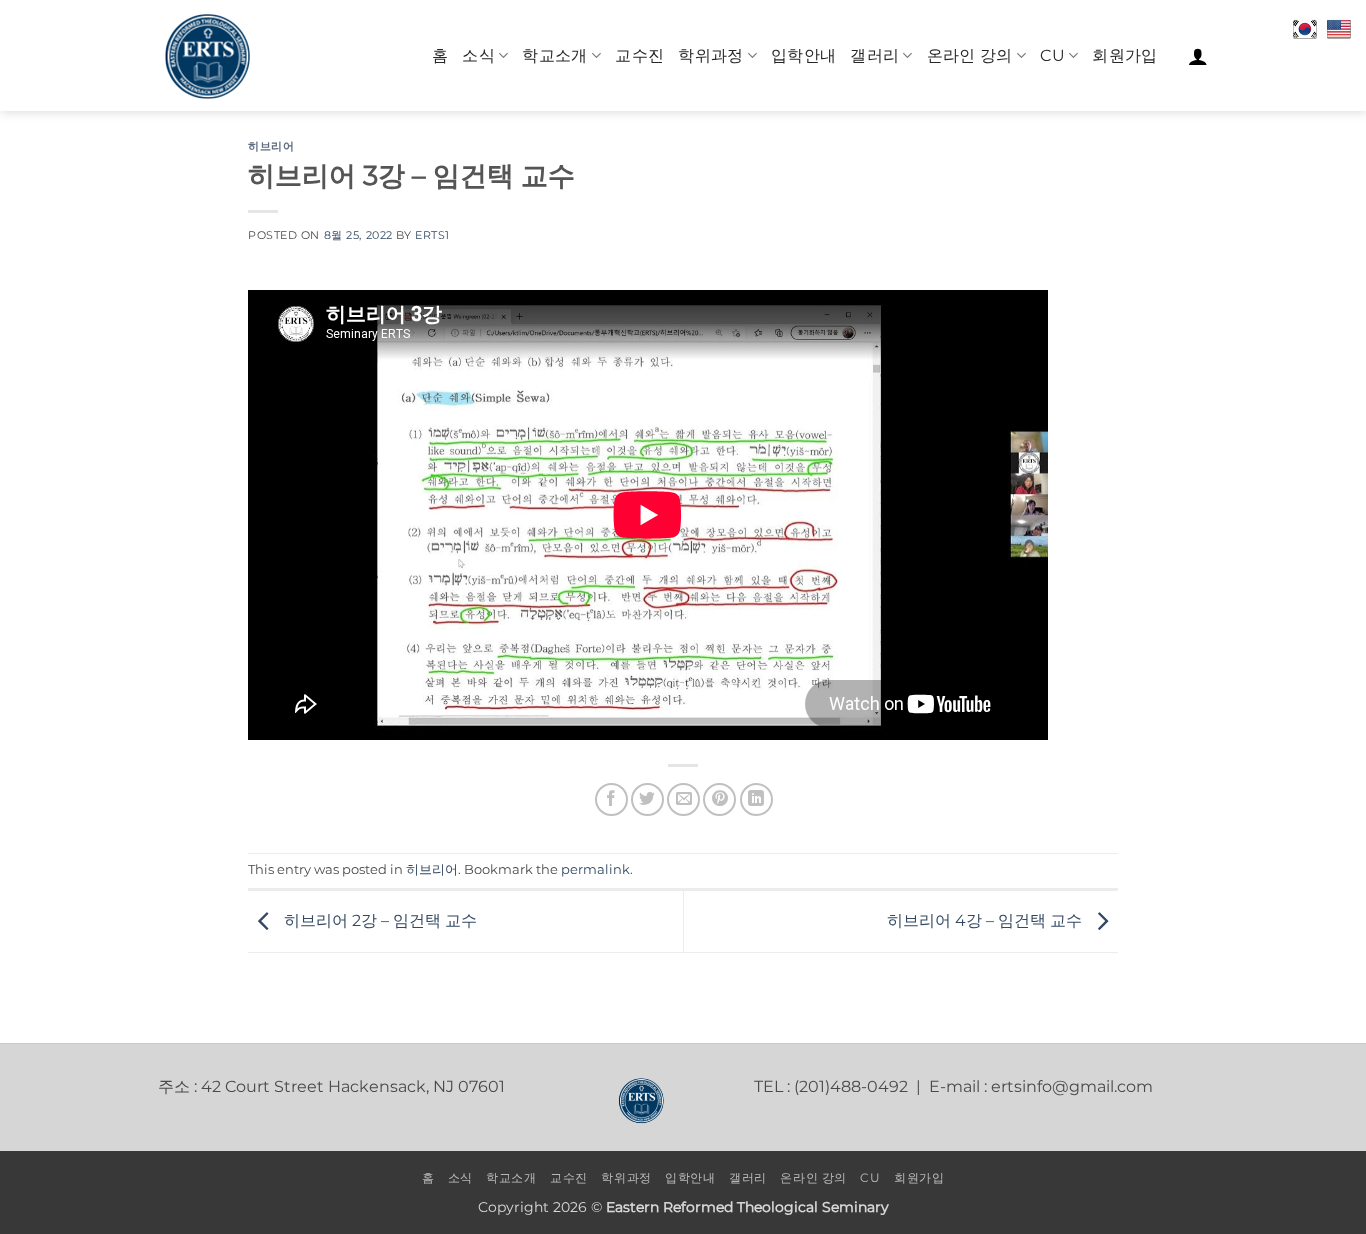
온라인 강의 (970, 55)
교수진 (639, 55)
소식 (478, 55)
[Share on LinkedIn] (756, 799)
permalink (595, 869)
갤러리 (874, 55)
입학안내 (803, 55)
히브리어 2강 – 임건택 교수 (378, 920)
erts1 (432, 235)
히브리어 (271, 146)
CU (1052, 55)
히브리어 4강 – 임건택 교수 (986, 920)
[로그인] (1198, 56)
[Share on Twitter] (647, 799)
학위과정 (710, 55)
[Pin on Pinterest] (719, 799)
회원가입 (1124, 55)
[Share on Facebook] (611, 799)
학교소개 (554, 55)
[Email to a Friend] (683, 799)
